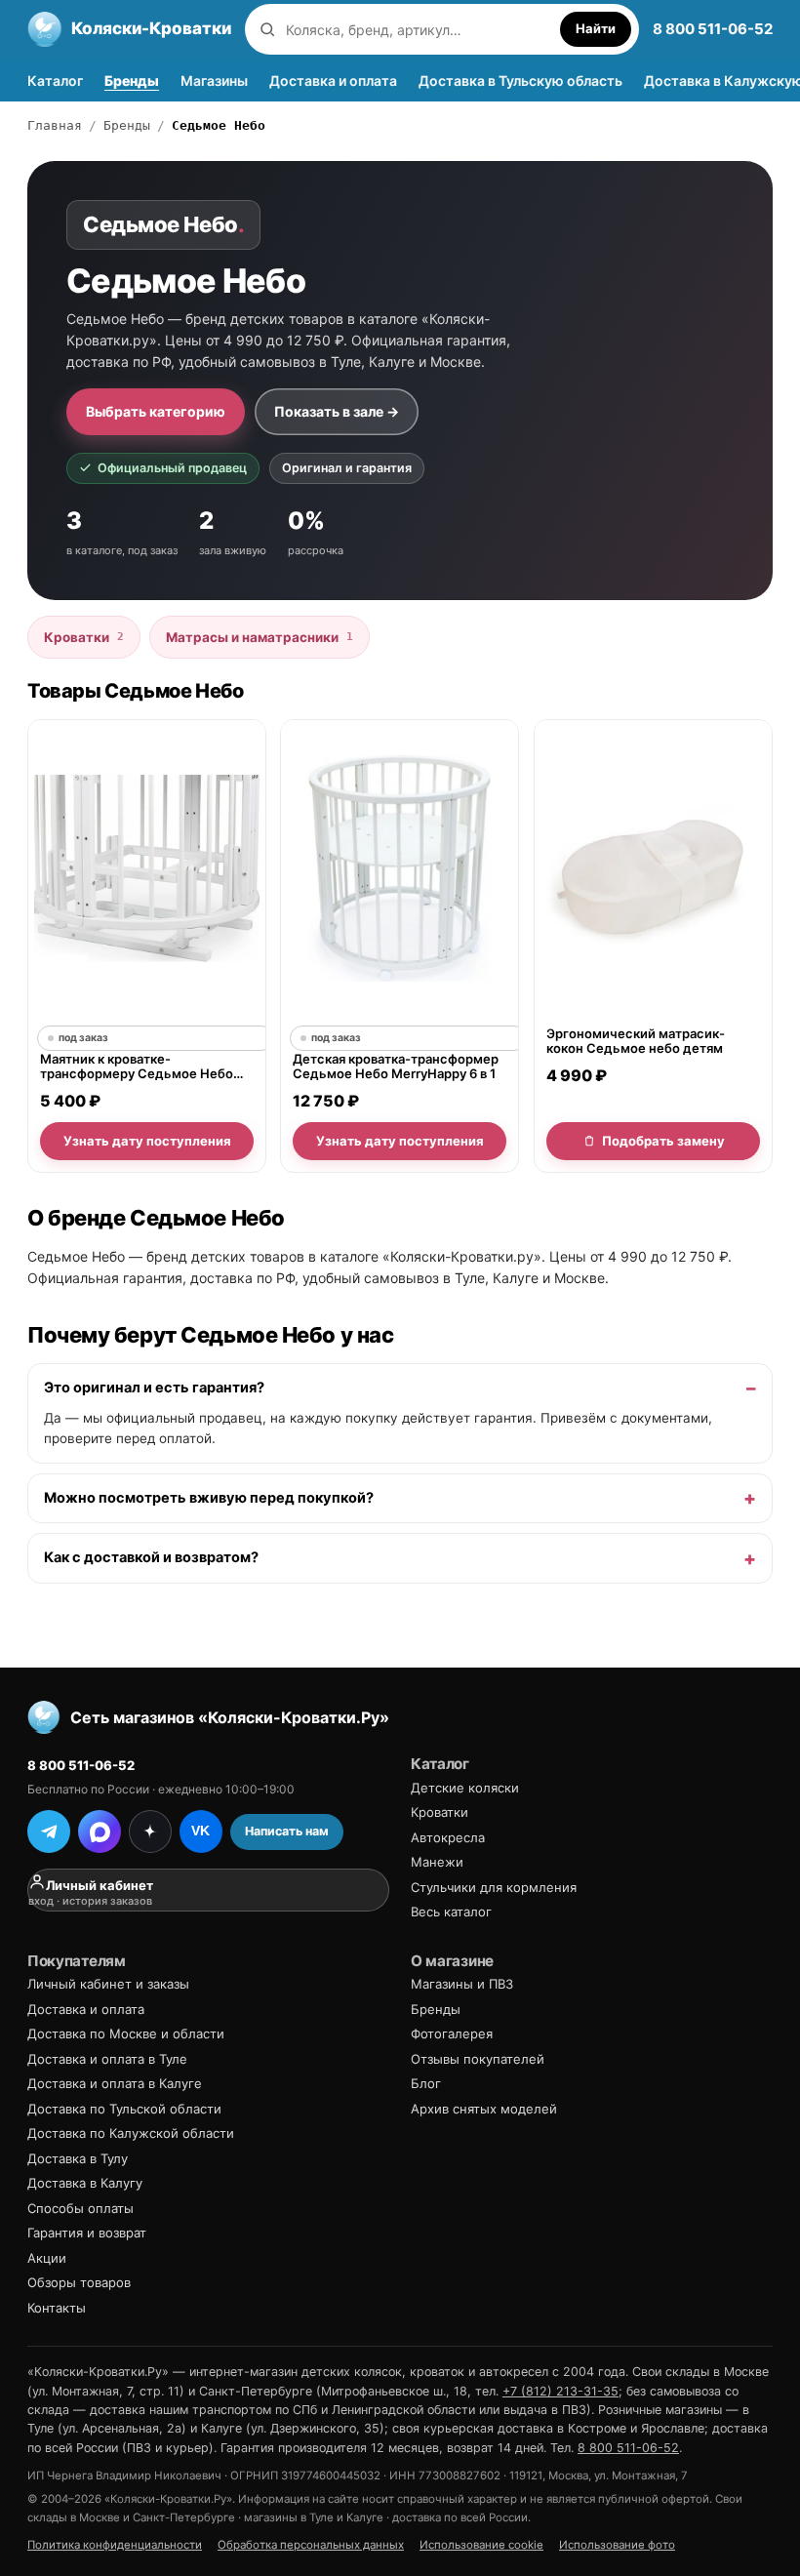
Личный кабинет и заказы (108, 1984)
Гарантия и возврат (87, 2233)
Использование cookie (481, 2545)
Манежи (437, 1862)
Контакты (57, 2308)
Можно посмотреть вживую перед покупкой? (209, 1497)
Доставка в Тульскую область (520, 80)
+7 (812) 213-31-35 (560, 2391)
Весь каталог (451, 1912)
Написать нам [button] (287, 1831)
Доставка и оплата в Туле (107, 2059)
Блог (426, 2083)
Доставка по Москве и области (126, 2033)
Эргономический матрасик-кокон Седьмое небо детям (636, 1041)
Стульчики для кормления (494, 1887)
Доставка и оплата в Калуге (115, 2083)
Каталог (55, 80)
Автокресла (448, 1837)
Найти (596, 28)
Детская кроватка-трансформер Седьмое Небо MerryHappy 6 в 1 (396, 1067)
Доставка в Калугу (85, 2183)
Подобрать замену (662, 1140)
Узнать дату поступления (147, 1140)
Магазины (214, 80)
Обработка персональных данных (311, 2545)
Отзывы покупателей (478, 2059)
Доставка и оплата (333, 80)
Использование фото (617, 2545)
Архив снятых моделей (484, 2109)
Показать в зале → (337, 411)
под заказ (83, 1038)
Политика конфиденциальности (115, 2545)
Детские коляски (465, 1788)
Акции (47, 2258)
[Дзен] (150, 1831)
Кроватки (84, 637)
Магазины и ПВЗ (462, 1984)
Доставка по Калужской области (131, 2133)
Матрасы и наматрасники (260, 637)
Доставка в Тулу (78, 2158)
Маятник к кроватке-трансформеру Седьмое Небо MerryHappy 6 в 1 (137, 1067)
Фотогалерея (452, 2033)
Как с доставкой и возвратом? (151, 1557)
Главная (55, 125)
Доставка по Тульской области (124, 2109)
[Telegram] (49, 1831)
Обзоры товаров (79, 2282)
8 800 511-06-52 (713, 29)
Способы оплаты (80, 2208)
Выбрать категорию (156, 411)
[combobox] (418, 30)
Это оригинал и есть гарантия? (154, 1388)
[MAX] (100, 1831)
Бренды (132, 80)
